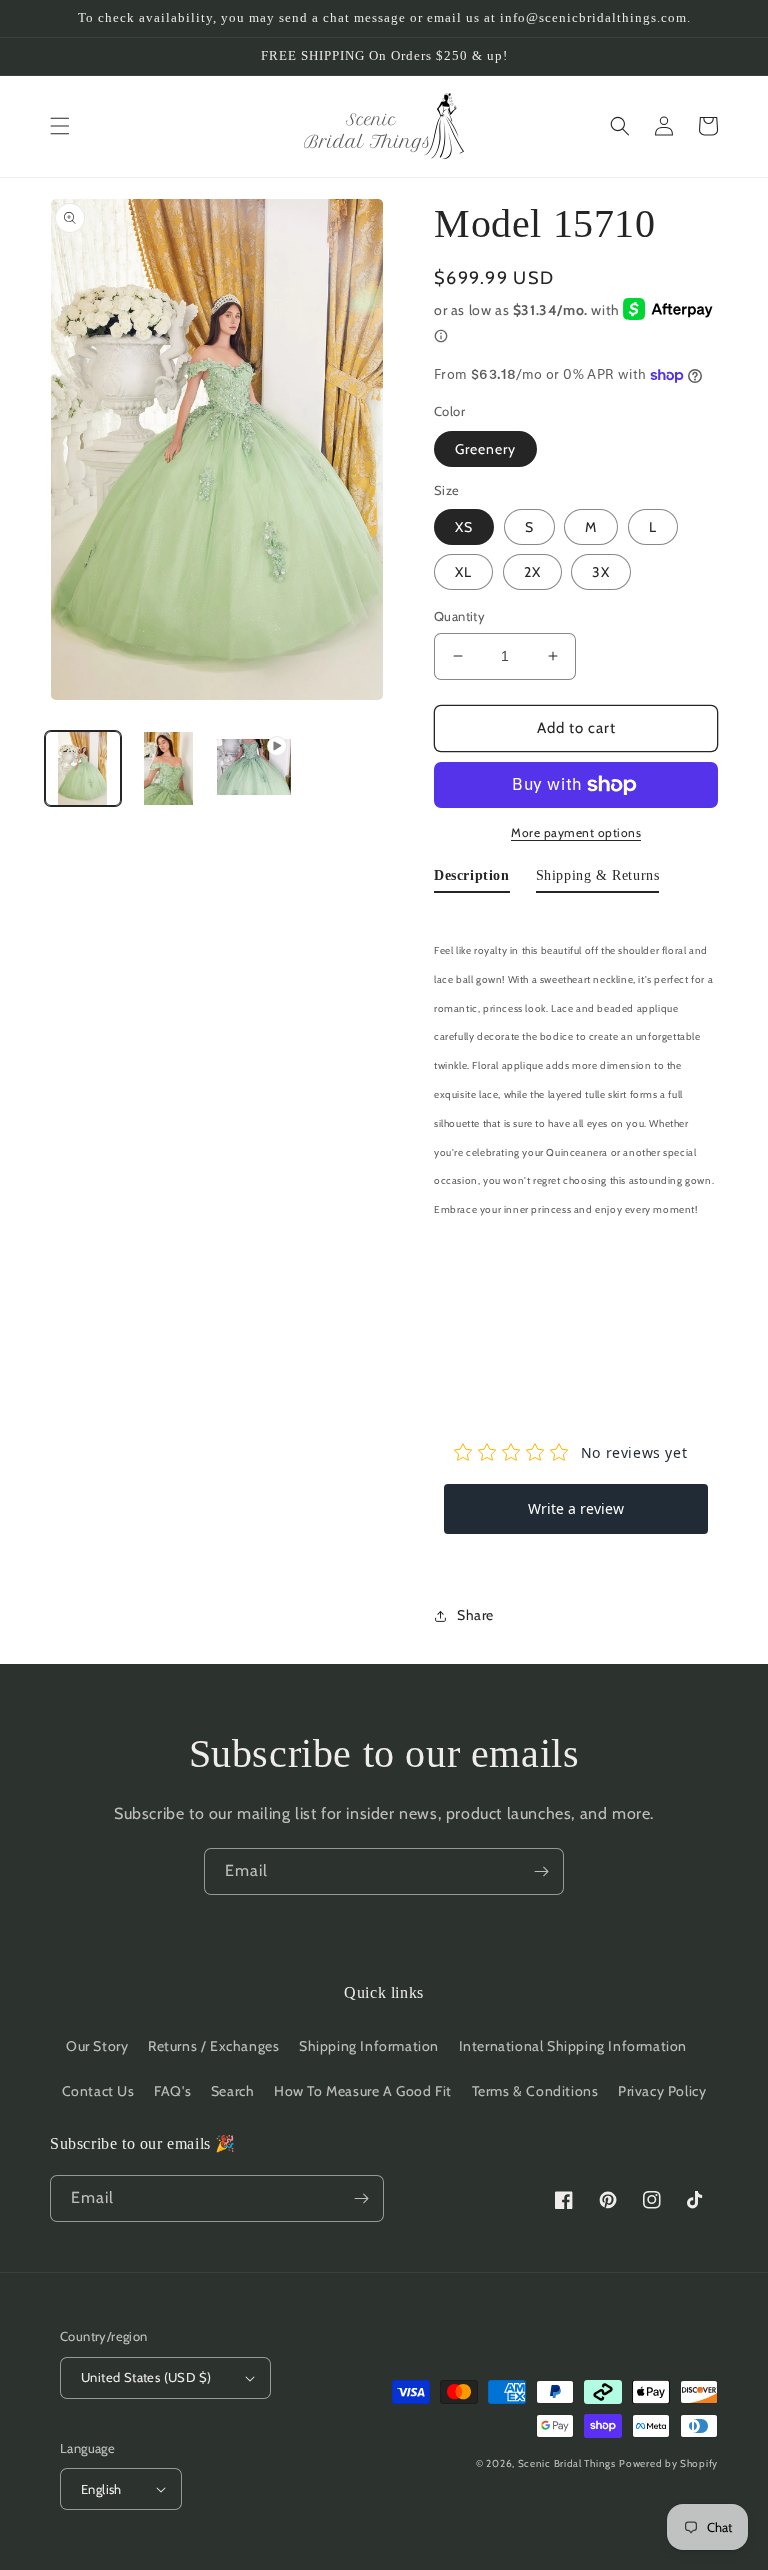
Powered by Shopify (668, 2463)
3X (601, 572)
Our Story (97, 2046)
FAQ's (172, 2091)
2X (532, 572)
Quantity (459, 616)
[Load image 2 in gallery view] (169, 769)
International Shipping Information (573, 2046)
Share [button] (475, 1615)
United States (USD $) (146, 2377)
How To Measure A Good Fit (363, 2091)
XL (463, 572)
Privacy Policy (662, 2091)
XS (464, 527)
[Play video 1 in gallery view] (254, 769)
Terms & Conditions (535, 2091)
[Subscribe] (541, 1871)
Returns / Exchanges (213, 2046)
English (101, 2489)
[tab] (472, 880)
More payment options (576, 832)
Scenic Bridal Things (567, 2463)
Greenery (485, 449)
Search (233, 2091)
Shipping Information (369, 2046)
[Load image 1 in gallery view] (83, 769)
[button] (60, 126)
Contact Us (98, 2091)
